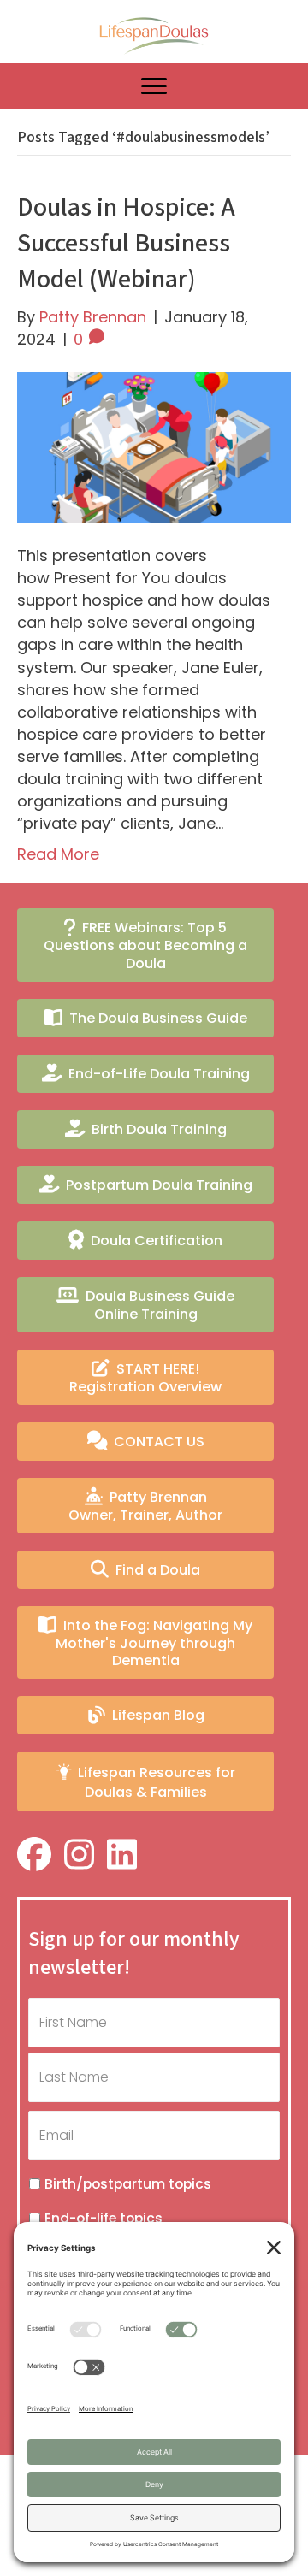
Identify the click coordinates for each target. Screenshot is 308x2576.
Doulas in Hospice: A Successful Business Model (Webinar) (126, 244)
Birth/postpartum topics (128, 2184)
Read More (58, 854)
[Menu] (154, 86)
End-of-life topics (104, 2218)
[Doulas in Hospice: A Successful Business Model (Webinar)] (154, 447)
